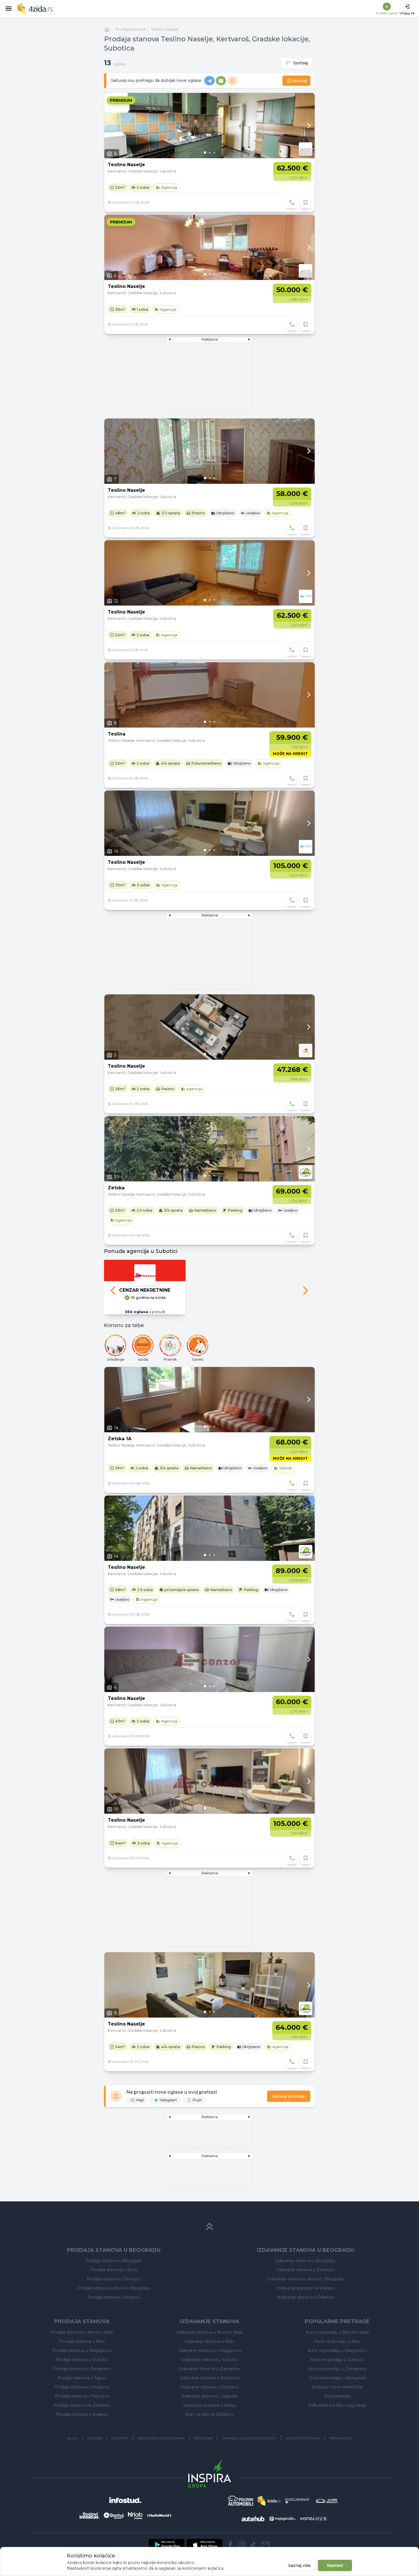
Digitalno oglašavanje (161, 2438)
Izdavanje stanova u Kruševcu (209, 2378)
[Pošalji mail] (266, 2545)
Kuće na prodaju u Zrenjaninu (337, 2369)
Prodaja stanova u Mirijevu (114, 2297)
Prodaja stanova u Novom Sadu (82, 2332)
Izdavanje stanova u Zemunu (305, 2270)
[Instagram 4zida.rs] (242, 2545)
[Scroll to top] (209, 2226)
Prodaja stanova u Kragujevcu (82, 2351)
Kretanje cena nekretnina (337, 2387)
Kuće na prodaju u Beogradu (337, 2378)
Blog (73, 2438)
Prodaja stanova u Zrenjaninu (82, 2369)
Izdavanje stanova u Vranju (209, 2405)
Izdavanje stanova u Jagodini (210, 2396)
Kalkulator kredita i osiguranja (337, 2405)
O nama (95, 2438)
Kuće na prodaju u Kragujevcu (337, 2351)
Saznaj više (299, 2565)
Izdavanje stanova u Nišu (209, 2341)
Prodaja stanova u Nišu (82, 2341)
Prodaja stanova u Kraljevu (82, 2414)
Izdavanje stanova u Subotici (210, 2360)
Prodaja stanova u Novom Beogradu (114, 2288)
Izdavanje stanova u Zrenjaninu (210, 2369)
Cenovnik (203, 2438)
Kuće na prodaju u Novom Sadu (337, 2332)
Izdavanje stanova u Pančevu (210, 2387)
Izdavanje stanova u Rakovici (305, 2297)
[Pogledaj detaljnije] (209, 126)
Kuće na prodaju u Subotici (337, 2360)
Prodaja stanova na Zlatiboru (82, 2405)
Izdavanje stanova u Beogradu (305, 2261)
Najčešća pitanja (303, 2438)
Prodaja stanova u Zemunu (114, 2279)
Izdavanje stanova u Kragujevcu (210, 2351)
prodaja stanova (130, 29)
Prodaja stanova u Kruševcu (82, 2387)
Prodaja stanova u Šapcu (82, 2378)
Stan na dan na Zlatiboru (209, 2414)
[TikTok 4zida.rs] (253, 2545)
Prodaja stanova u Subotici (82, 2360)
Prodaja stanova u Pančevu (82, 2396)
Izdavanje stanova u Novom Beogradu (305, 2279)
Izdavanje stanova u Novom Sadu (210, 2332)
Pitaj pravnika (337, 2396)
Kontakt (120, 2438)
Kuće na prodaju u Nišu (337, 2341)
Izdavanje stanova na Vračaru (305, 2288)
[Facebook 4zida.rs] (230, 2545)
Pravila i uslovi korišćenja (249, 2438)
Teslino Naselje (165, 29)
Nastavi (335, 2565)
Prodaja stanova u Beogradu (114, 2261)
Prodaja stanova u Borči (114, 2270)
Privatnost (341, 2438)
